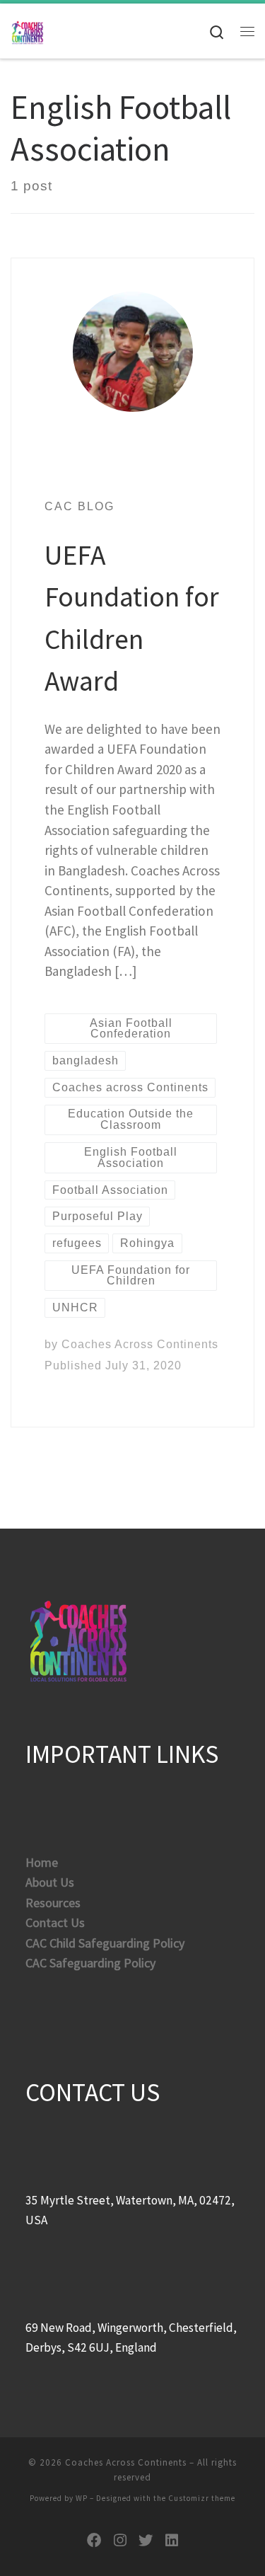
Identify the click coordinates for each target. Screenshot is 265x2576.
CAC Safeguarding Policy (90, 1963)
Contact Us (55, 1922)
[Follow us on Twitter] (146, 2541)
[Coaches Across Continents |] (28, 30)
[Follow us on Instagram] (120, 2541)
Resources (53, 1903)
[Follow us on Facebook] (94, 2541)
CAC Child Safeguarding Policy (105, 1943)
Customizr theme (202, 2498)
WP (82, 2498)
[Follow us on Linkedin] (172, 2541)
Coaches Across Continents (140, 1344)
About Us (50, 1882)
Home (42, 1862)
